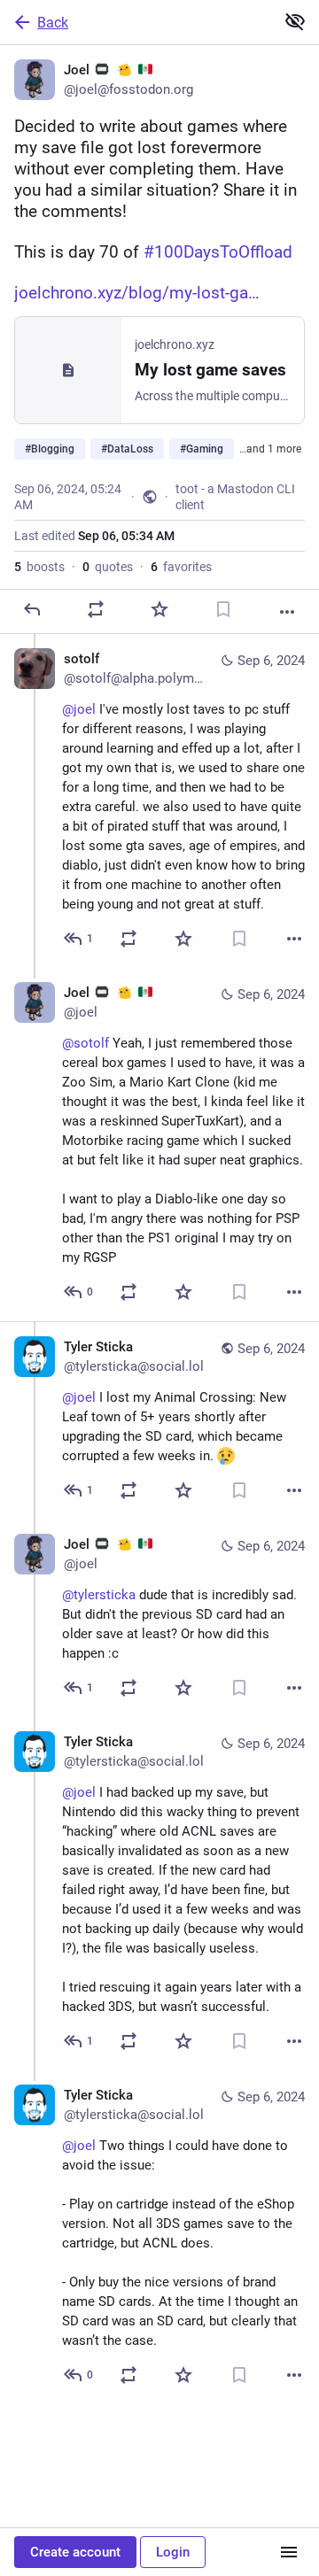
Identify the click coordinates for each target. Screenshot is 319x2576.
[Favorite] (159, 609)
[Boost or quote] (96, 609)
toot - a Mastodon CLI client (235, 497)
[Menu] (289, 2552)
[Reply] (32, 609)
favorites (181, 567)
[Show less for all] (295, 21)
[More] (287, 612)
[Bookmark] (223, 609)
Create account (75, 2552)
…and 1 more (270, 449)
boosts (39, 567)
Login (173, 2552)
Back (53, 23)
